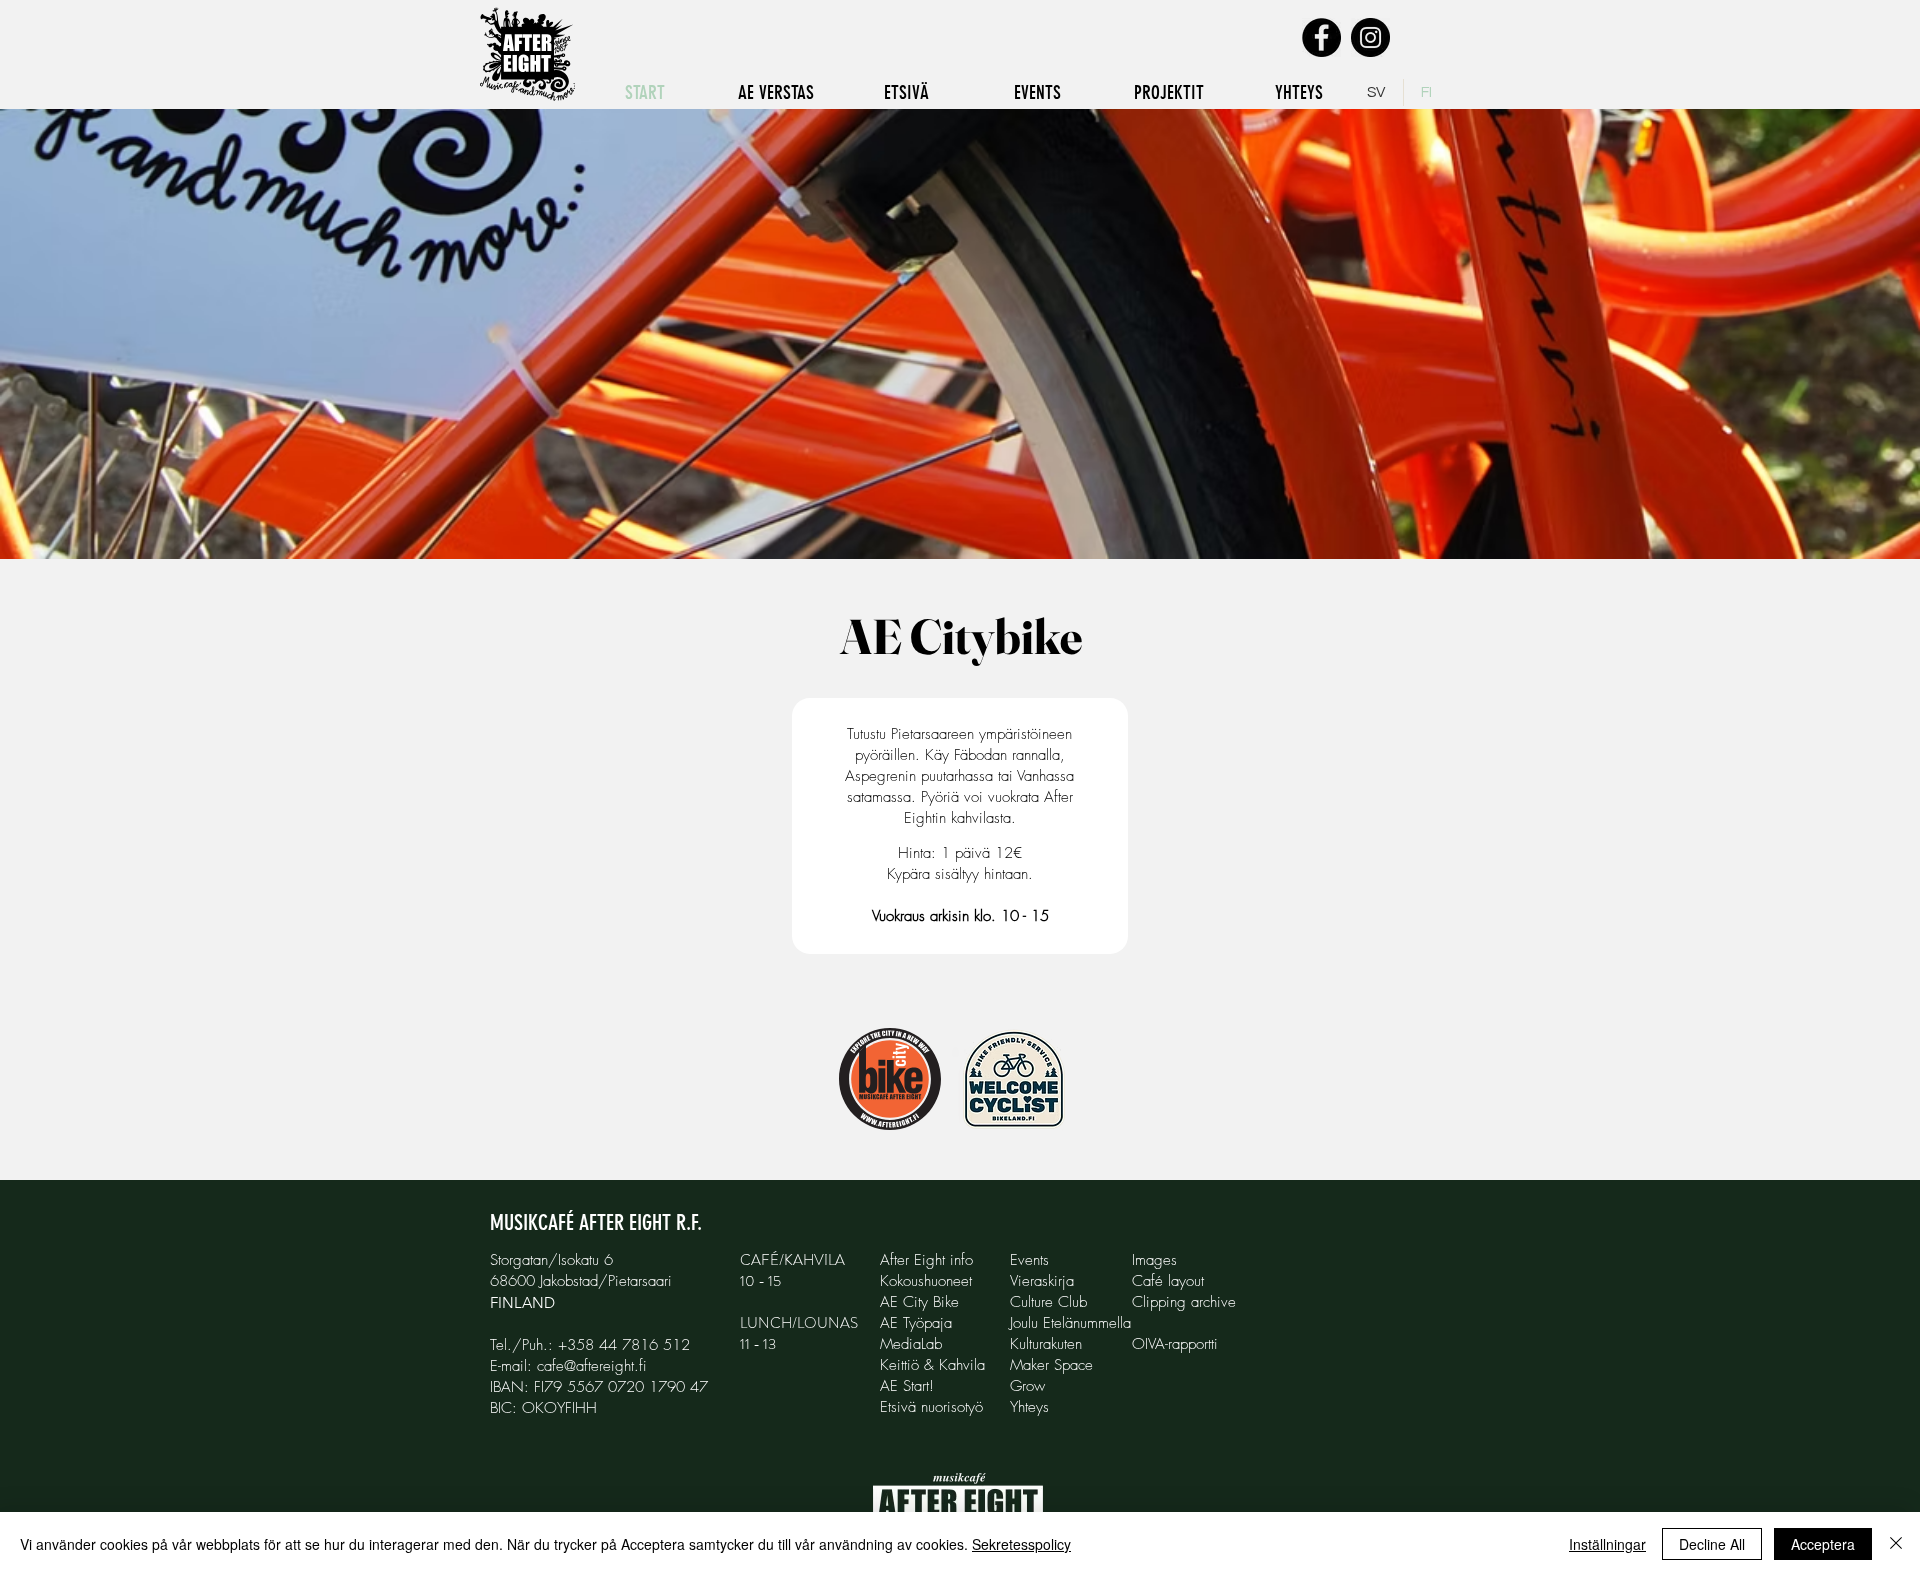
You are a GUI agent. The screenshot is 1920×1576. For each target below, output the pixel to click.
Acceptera (1823, 1544)
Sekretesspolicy (1021, 1544)
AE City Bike (919, 1302)
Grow (1027, 1386)
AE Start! (907, 1386)
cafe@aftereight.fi (592, 1366)
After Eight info (926, 1260)
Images (1154, 1260)
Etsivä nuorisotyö (931, 1407)
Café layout (1168, 1281)
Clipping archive (1184, 1302)
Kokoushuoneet (926, 1281)
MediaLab (911, 1344)
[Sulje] (1896, 1544)
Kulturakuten (1046, 1344)
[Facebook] (1321, 37)
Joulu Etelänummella (1070, 1323)
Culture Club (1048, 1302)
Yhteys (1029, 1407)
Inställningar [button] (1607, 1544)
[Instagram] (1370, 37)
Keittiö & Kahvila (932, 1365)
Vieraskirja (1042, 1281)
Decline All (1712, 1544)
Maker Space (1051, 1365)
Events (1029, 1260)
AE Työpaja (916, 1323)
